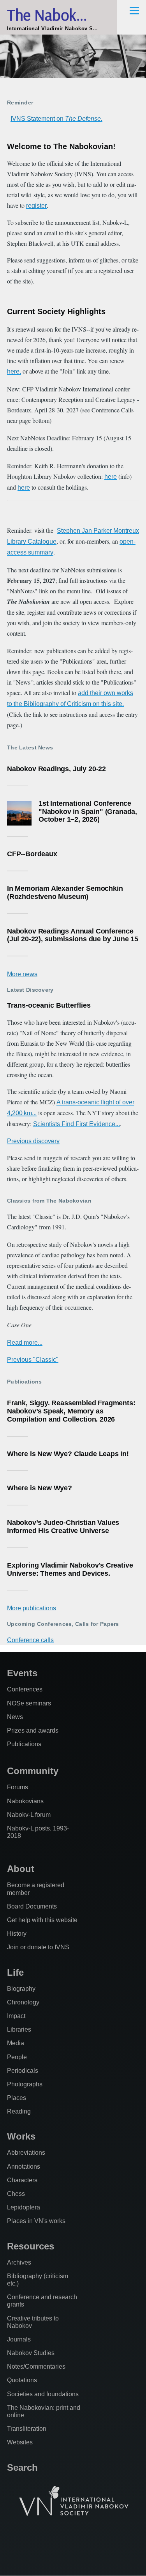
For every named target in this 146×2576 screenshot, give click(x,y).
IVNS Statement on (56, 119)
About (21, 1869)
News (15, 1717)
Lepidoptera (24, 2207)
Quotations (22, 2380)
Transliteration (27, 2429)
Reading (19, 2111)
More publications (32, 1608)
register (36, 206)
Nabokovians (25, 1801)
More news (22, 974)
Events (22, 1673)
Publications (24, 1744)
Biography (21, 1989)
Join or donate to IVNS (38, 1947)
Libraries (19, 2029)
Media (16, 2043)
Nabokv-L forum (29, 1815)
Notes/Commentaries (36, 2367)
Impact (16, 2016)
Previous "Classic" (33, 1360)
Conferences (25, 1689)
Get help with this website (42, 1920)
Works (21, 2136)
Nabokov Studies (31, 2353)
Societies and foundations (43, 2394)
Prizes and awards (33, 1730)
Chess (16, 2194)
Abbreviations (26, 2153)
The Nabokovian (59, 15)
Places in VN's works (36, 2221)
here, (14, 371)
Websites (20, 2442)
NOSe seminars (29, 1703)
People (17, 2057)
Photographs (25, 2084)
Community (33, 1771)
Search (22, 2467)
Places (17, 2098)
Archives (19, 2262)
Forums (18, 1787)
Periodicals (23, 2071)
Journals (19, 2339)
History (17, 1934)
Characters (22, 2180)
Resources (31, 2246)
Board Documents (32, 1906)
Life (15, 1972)
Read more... (25, 1343)
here (111, 477)
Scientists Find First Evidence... (77, 1124)
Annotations (24, 2167)
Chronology (23, 2002)
